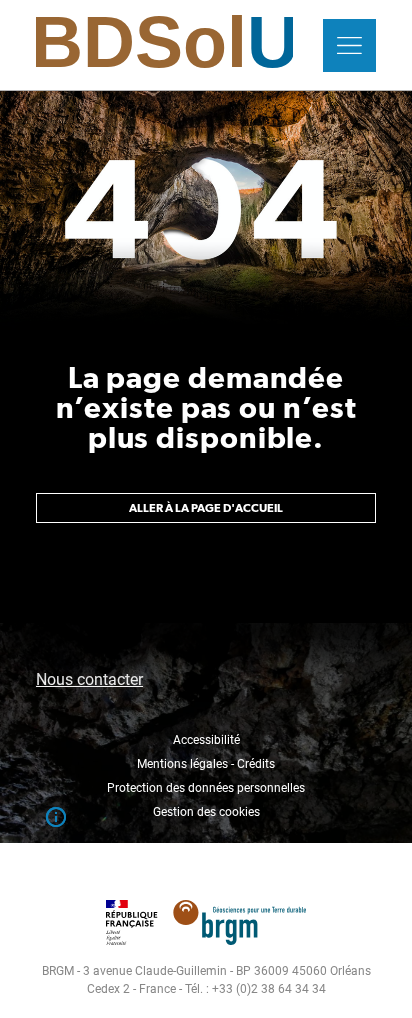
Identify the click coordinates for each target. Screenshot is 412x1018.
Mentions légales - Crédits (206, 764)
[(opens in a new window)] (205, 912)
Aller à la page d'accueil (206, 508)
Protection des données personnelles (206, 788)
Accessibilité (206, 740)
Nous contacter (89, 679)
